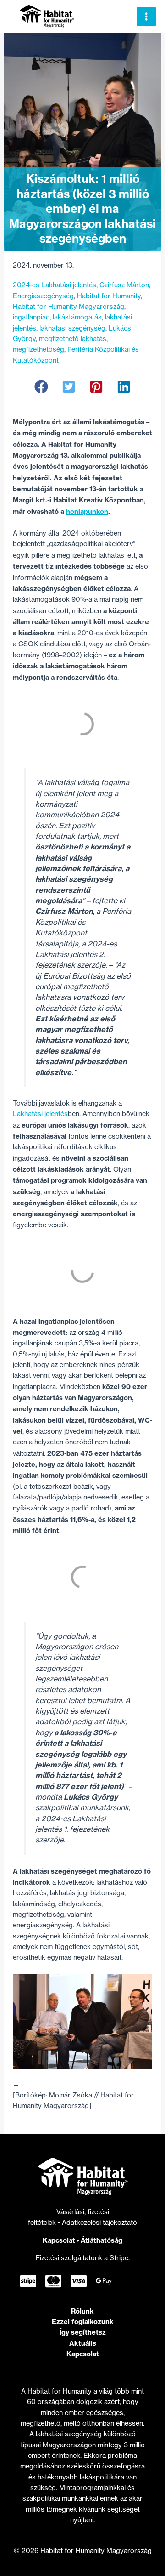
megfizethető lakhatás (73, 339)
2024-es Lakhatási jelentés (55, 285)
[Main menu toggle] (146, 17)
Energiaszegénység (43, 296)
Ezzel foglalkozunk (83, 2322)
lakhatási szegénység (72, 328)
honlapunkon (87, 511)
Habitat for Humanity (109, 296)
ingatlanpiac (31, 317)
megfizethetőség (38, 349)
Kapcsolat (59, 2240)
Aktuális (83, 2343)
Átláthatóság (102, 2240)
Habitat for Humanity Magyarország (69, 307)
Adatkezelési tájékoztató (99, 2223)
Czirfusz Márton (124, 285)
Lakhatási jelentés (40, 1114)
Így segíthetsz (83, 2332)
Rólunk (82, 2311)
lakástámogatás (77, 317)
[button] (41, 387)
